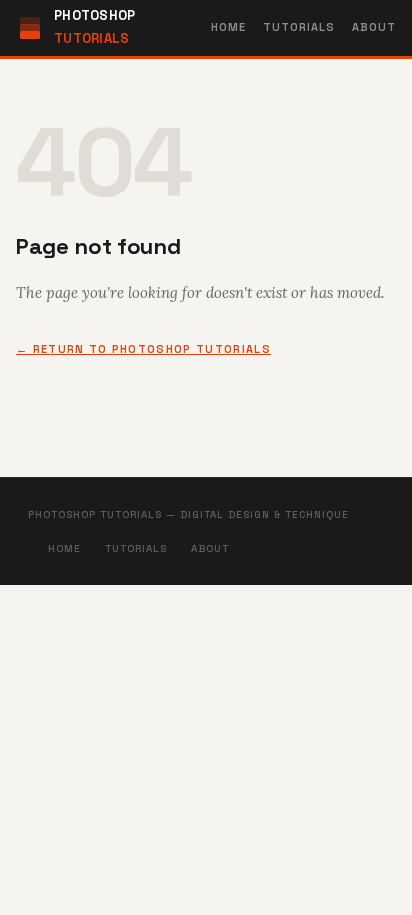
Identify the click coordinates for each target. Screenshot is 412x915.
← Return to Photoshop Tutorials (143, 349)
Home (228, 27)
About (374, 27)
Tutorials (299, 27)
